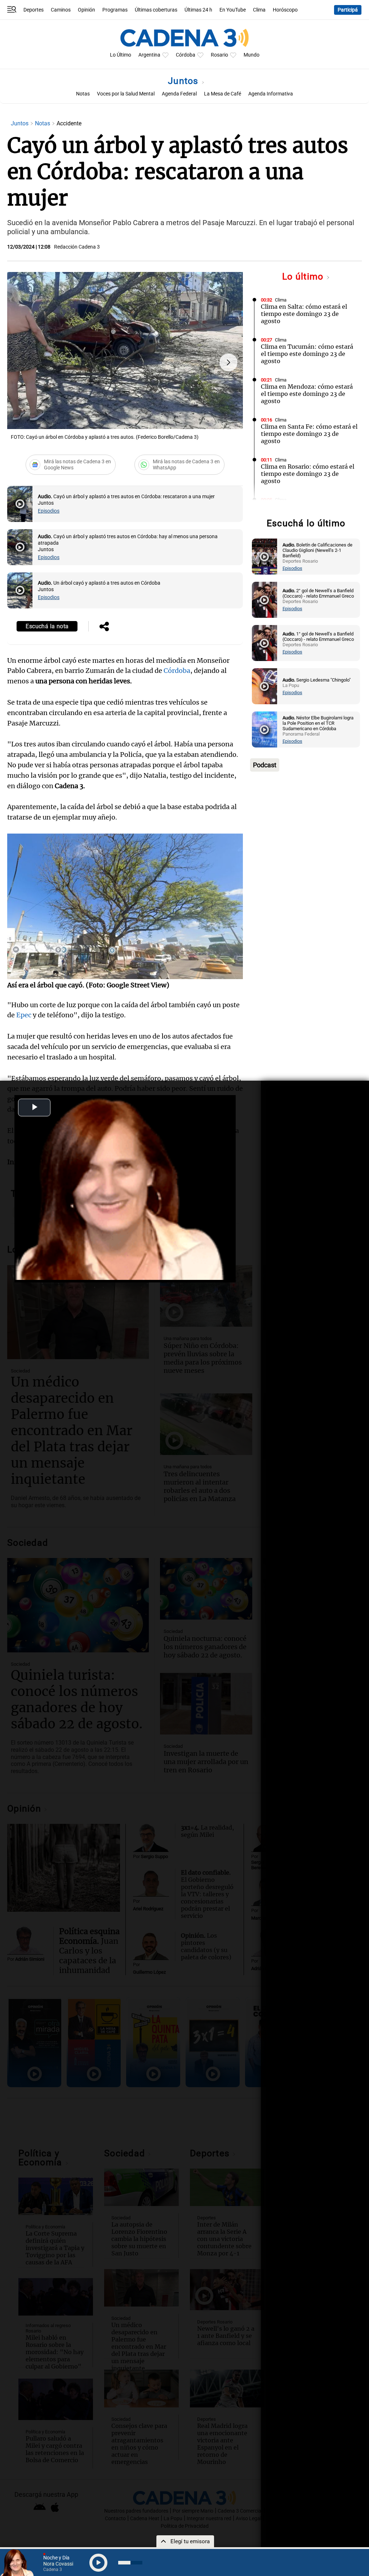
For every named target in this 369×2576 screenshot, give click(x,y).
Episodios (49, 511)
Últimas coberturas (156, 10)
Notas (83, 94)
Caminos (61, 10)
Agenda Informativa (271, 94)
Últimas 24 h (198, 10)
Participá (348, 10)
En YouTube (233, 10)
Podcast (265, 765)
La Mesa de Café (223, 94)
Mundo (252, 55)
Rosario (219, 55)
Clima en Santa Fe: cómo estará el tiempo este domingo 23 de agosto (309, 434)
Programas (115, 10)
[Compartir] (104, 627)
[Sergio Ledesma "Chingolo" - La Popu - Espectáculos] (264, 686)
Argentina (149, 55)
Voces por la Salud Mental (126, 94)
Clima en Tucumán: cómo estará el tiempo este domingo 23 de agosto (307, 354)
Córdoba (186, 55)
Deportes (34, 10)
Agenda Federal (179, 94)
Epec (24, 1015)
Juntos (184, 81)
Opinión (86, 10)
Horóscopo (285, 10)
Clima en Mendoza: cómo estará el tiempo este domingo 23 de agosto (307, 394)
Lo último (304, 276)
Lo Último (121, 55)
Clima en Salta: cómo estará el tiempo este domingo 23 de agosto (304, 314)
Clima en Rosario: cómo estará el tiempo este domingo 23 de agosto (308, 474)
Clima (259, 10)
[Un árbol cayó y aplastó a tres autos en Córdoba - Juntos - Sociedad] (20, 590)
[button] (228, 362)
